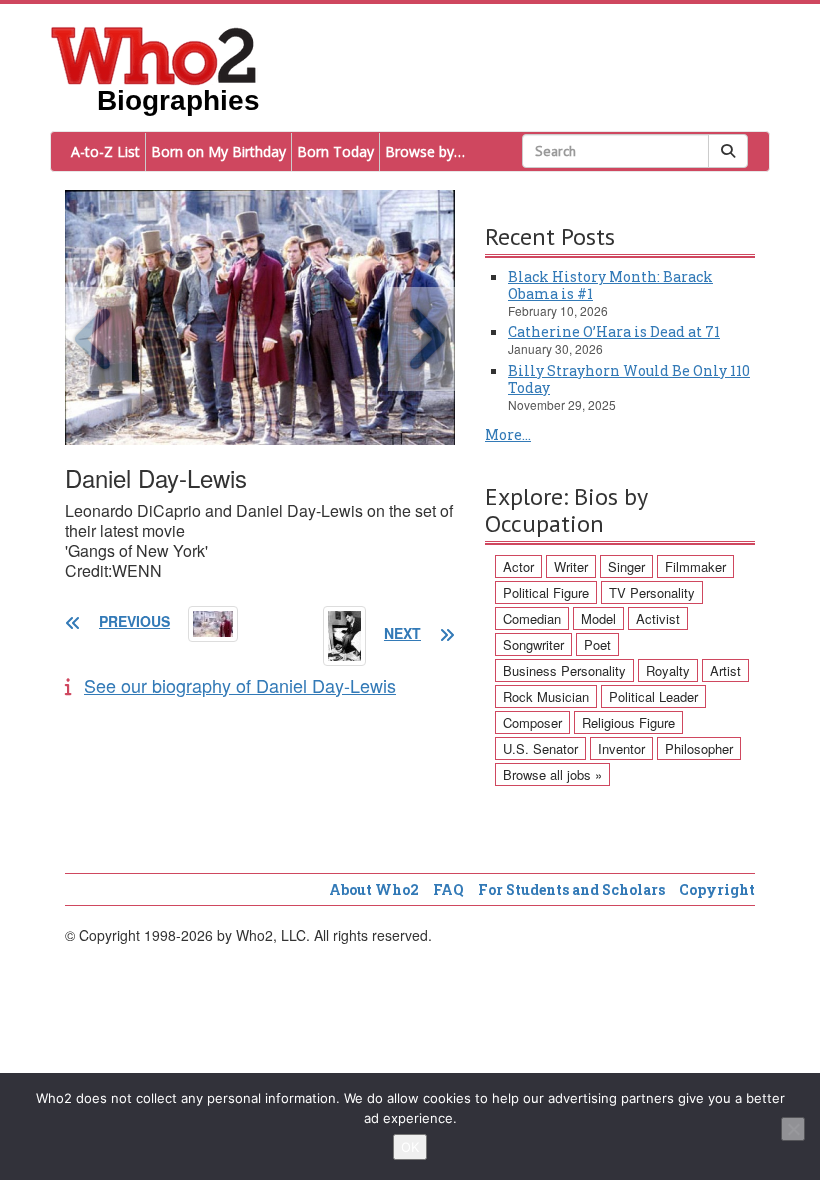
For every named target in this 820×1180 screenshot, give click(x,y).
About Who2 (374, 889)
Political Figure (546, 592)
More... (508, 434)
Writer (571, 566)
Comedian (532, 618)
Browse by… (425, 151)
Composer (532, 722)
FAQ (448, 889)
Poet (597, 644)
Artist (725, 670)
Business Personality (564, 670)
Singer (626, 566)
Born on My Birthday (218, 151)
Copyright (717, 889)
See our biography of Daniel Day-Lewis (240, 685)
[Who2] (154, 54)
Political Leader (653, 696)
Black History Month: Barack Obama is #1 (610, 285)
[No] (793, 1129)
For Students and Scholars (571, 889)
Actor (518, 566)
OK (410, 1147)
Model (598, 618)
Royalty (668, 670)
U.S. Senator (540, 748)
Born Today (335, 151)
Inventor (621, 748)
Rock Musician (546, 696)
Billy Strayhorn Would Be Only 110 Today (629, 379)
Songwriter (533, 644)
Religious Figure (628, 722)
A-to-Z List (105, 151)
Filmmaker (695, 566)
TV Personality (652, 592)
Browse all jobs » (552, 774)
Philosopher (699, 748)
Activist (658, 618)
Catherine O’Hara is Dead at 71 (614, 331)
